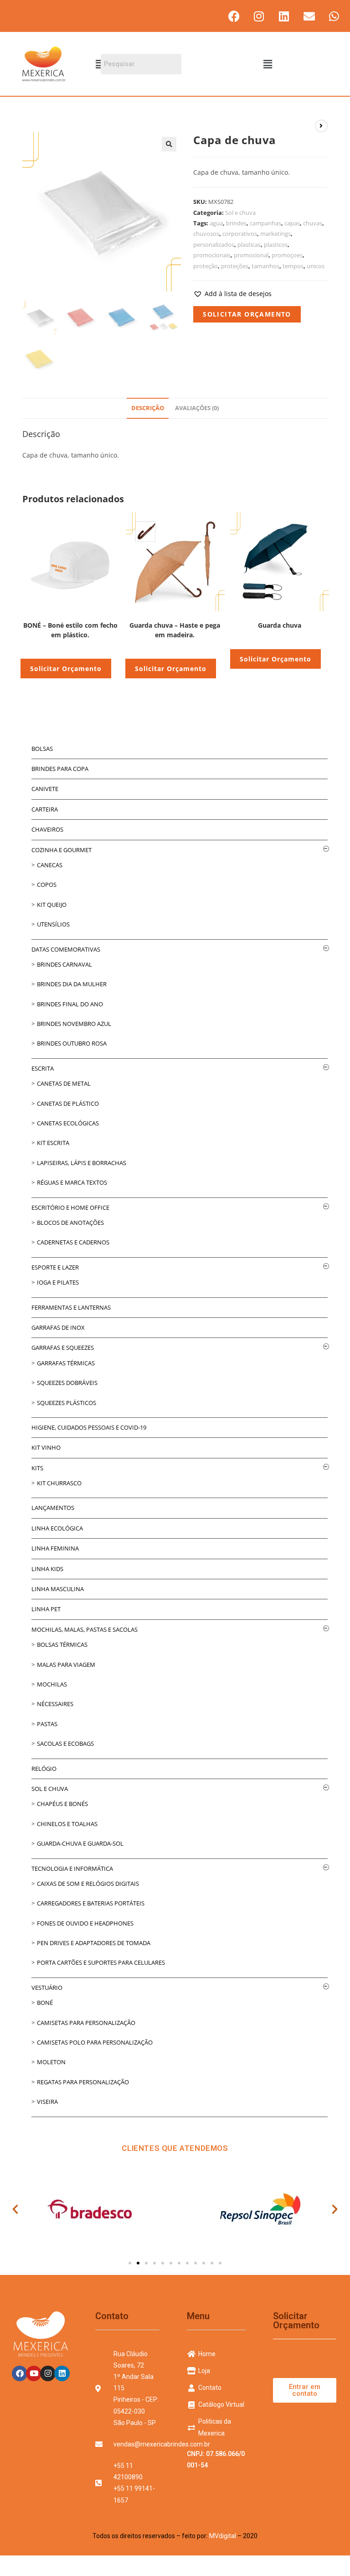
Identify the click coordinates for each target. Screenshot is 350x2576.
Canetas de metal (64, 1083)
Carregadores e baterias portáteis (91, 1903)
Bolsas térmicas (62, 1644)
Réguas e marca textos (72, 1182)
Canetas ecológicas (68, 1123)
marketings (275, 234)
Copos (47, 885)
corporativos (240, 234)
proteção (206, 266)
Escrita (43, 1068)
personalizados (214, 245)
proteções (235, 266)
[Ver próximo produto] (321, 126)
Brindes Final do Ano (70, 1004)
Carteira (45, 809)
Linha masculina (58, 1589)
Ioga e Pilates (58, 1282)
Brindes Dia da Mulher (72, 984)
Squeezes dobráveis (67, 1383)
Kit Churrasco (59, 1483)
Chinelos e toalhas (67, 1824)
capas (292, 223)
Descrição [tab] (148, 408)
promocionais (212, 255)
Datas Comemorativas (66, 949)
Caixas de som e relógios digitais (88, 1884)
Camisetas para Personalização (86, 2023)
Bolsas (42, 749)
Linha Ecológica (57, 1528)
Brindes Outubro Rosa (72, 1043)
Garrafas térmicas (66, 1363)
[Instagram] (259, 16)
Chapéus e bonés (62, 1804)
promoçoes (287, 255)
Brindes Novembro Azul (74, 1024)
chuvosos (206, 234)
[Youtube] (34, 2373)
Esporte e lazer (55, 1267)
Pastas (47, 1724)
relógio (44, 1769)
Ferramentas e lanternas (71, 1307)
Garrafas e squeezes (63, 1348)
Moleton (51, 2062)
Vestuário (47, 1988)
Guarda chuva (280, 625)
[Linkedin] (284, 16)
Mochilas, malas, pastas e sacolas (85, 1629)
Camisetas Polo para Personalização (95, 2042)
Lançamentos (53, 1508)
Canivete (45, 789)
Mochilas (52, 1684)
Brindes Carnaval (64, 964)
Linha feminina (55, 1548)
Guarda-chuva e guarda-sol (80, 1843)
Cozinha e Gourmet (62, 850)
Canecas (50, 865)
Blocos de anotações (70, 1223)
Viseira (47, 2102)
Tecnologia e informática (72, 1868)
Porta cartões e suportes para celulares (101, 1962)
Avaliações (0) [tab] (197, 408)
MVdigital (223, 2536)
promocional (251, 255)
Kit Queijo (52, 905)
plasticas (249, 245)
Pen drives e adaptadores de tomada (94, 1943)
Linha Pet (46, 1609)
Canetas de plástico (68, 1103)
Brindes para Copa (60, 769)
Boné (45, 2003)
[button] (268, 64)
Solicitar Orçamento (247, 314)
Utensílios (53, 924)
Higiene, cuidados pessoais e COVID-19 (89, 1427)
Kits (37, 1468)
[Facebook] (234, 16)
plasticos (276, 245)
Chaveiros (47, 829)
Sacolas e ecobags (65, 1743)
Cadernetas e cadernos (73, 1242)
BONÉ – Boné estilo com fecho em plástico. (70, 630)
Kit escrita (53, 1143)
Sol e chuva (240, 213)
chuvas (313, 223)
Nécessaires (55, 1704)
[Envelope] (309, 16)
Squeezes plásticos (67, 1403)
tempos (293, 266)
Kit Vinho (46, 1447)
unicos (316, 266)
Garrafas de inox (58, 1327)
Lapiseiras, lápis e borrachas (82, 1163)
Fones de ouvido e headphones (85, 1923)
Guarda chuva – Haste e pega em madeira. (175, 630)
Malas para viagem (66, 1665)
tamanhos (265, 266)
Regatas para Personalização (83, 2082)
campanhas (265, 223)
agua (216, 223)
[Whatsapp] (334, 16)
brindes (236, 223)
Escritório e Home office (70, 1207)
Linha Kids (47, 1569)
